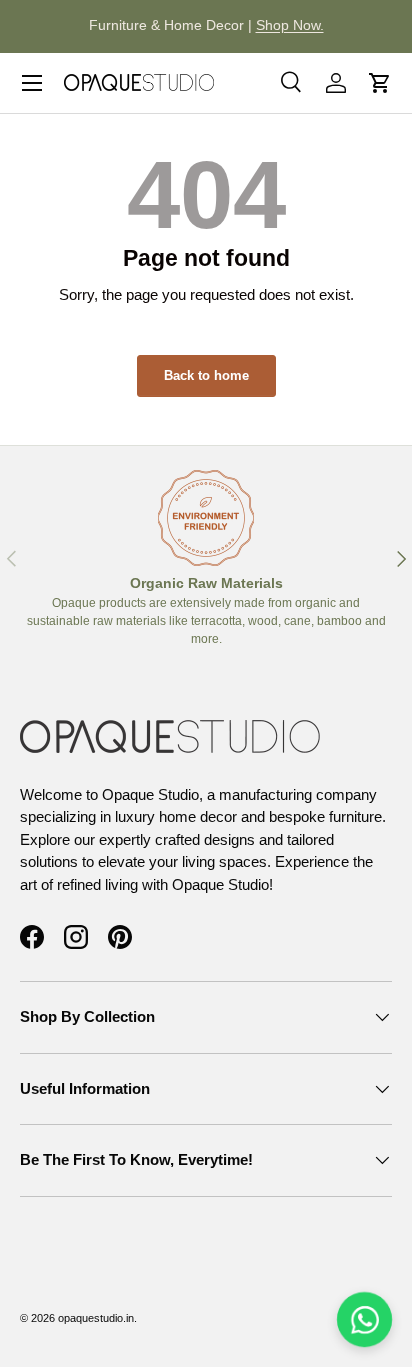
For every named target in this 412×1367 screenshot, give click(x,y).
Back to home (206, 375)
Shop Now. (290, 25)
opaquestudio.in (96, 1318)
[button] (380, 83)
